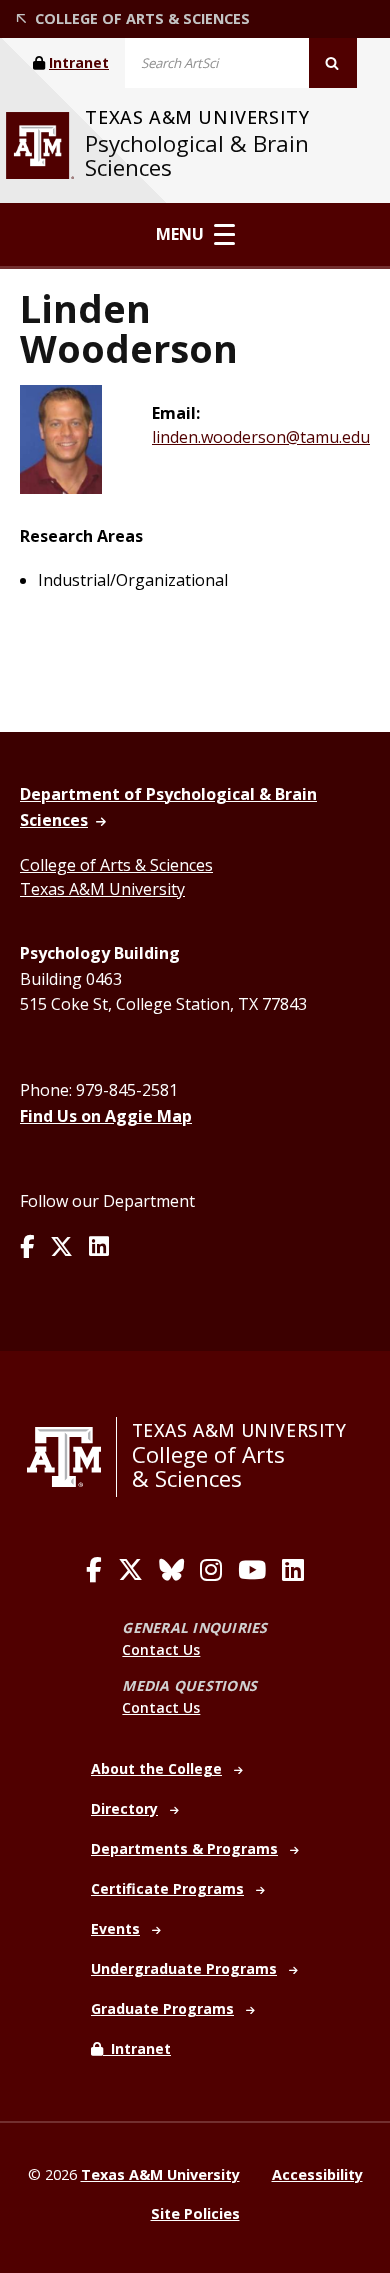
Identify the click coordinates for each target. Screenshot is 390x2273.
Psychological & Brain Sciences (197, 155)
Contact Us (161, 1649)
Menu (180, 234)
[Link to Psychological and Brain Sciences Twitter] (61, 1248)
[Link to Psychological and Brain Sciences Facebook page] (27, 1248)
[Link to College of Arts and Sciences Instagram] (211, 1570)
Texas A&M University (102, 889)
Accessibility (317, 2174)
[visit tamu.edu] (40, 145)
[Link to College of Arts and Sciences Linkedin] (293, 1570)
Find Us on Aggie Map (106, 1116)
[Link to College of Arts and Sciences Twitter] (130, 1570)
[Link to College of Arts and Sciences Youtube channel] (252, 1570)
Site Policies (195, 2213)
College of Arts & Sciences (116, 865)
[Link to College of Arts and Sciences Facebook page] (94, 1570)
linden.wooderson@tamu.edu (261, 437)
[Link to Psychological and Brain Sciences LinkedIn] (99, 1248)
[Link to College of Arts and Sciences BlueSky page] (171, 1570)
